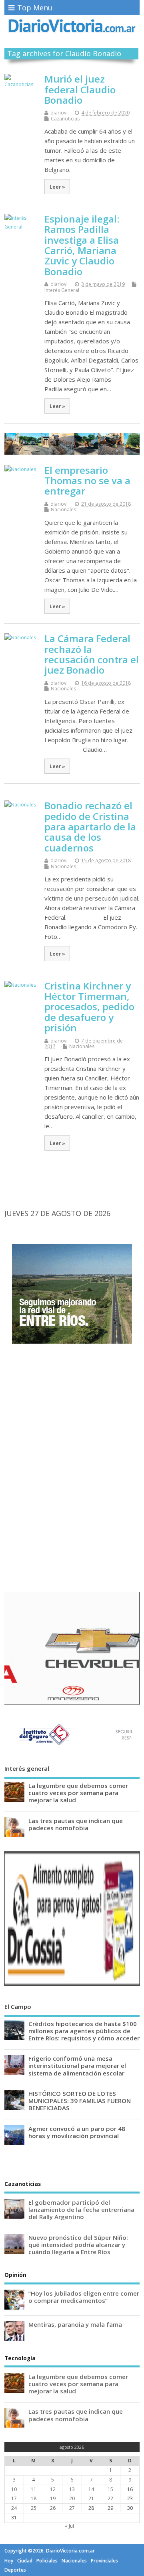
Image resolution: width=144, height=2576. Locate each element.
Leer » (57, 187)
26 (53, 2508)
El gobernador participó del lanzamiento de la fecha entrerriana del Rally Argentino (81, 2209)
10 (14, 2489)
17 (14, 2498)
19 (53, 2498)
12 (53, 2489)
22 (110, 2498)
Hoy (9, 2561)
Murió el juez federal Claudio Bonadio (80, 89)
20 (72, 2498)
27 (72, 2508)
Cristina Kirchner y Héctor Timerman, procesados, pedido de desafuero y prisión (89, 1007)
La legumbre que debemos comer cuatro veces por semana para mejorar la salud (78, 1793)
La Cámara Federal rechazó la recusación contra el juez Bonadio (92, 654)
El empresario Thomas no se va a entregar (87, 481)
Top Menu (35, 8)
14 (91, 2489)
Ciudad (25, 2561)
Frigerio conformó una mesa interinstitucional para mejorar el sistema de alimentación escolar (77, 2066)
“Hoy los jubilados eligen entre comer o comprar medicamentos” (84, 2297)
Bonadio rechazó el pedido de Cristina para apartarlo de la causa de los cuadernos (90, 827)
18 (34, 2498)
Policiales (47, 2561)
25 (34, 2508)
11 (34, 2489)
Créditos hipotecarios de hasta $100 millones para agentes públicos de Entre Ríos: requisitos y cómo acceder (84, 2031)
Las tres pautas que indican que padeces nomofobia (76, 1824)
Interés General (62, 290)
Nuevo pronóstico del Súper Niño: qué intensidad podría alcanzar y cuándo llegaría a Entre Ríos (78, 2245)
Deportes (15, 2570)
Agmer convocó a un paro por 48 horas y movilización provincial (77, 2132)
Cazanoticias (65, 119)
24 (14, 2508)
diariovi (59, 113)
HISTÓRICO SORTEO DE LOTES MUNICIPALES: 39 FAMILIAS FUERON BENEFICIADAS (80, 2101)
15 (110, 2489)
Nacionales (63, 509)
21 (91, 2498)
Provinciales (104, 2561)
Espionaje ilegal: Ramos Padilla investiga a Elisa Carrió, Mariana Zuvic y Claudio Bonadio (82, 245)
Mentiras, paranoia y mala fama (75, 2324)
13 (72, 2489)
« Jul (69, 2526)
